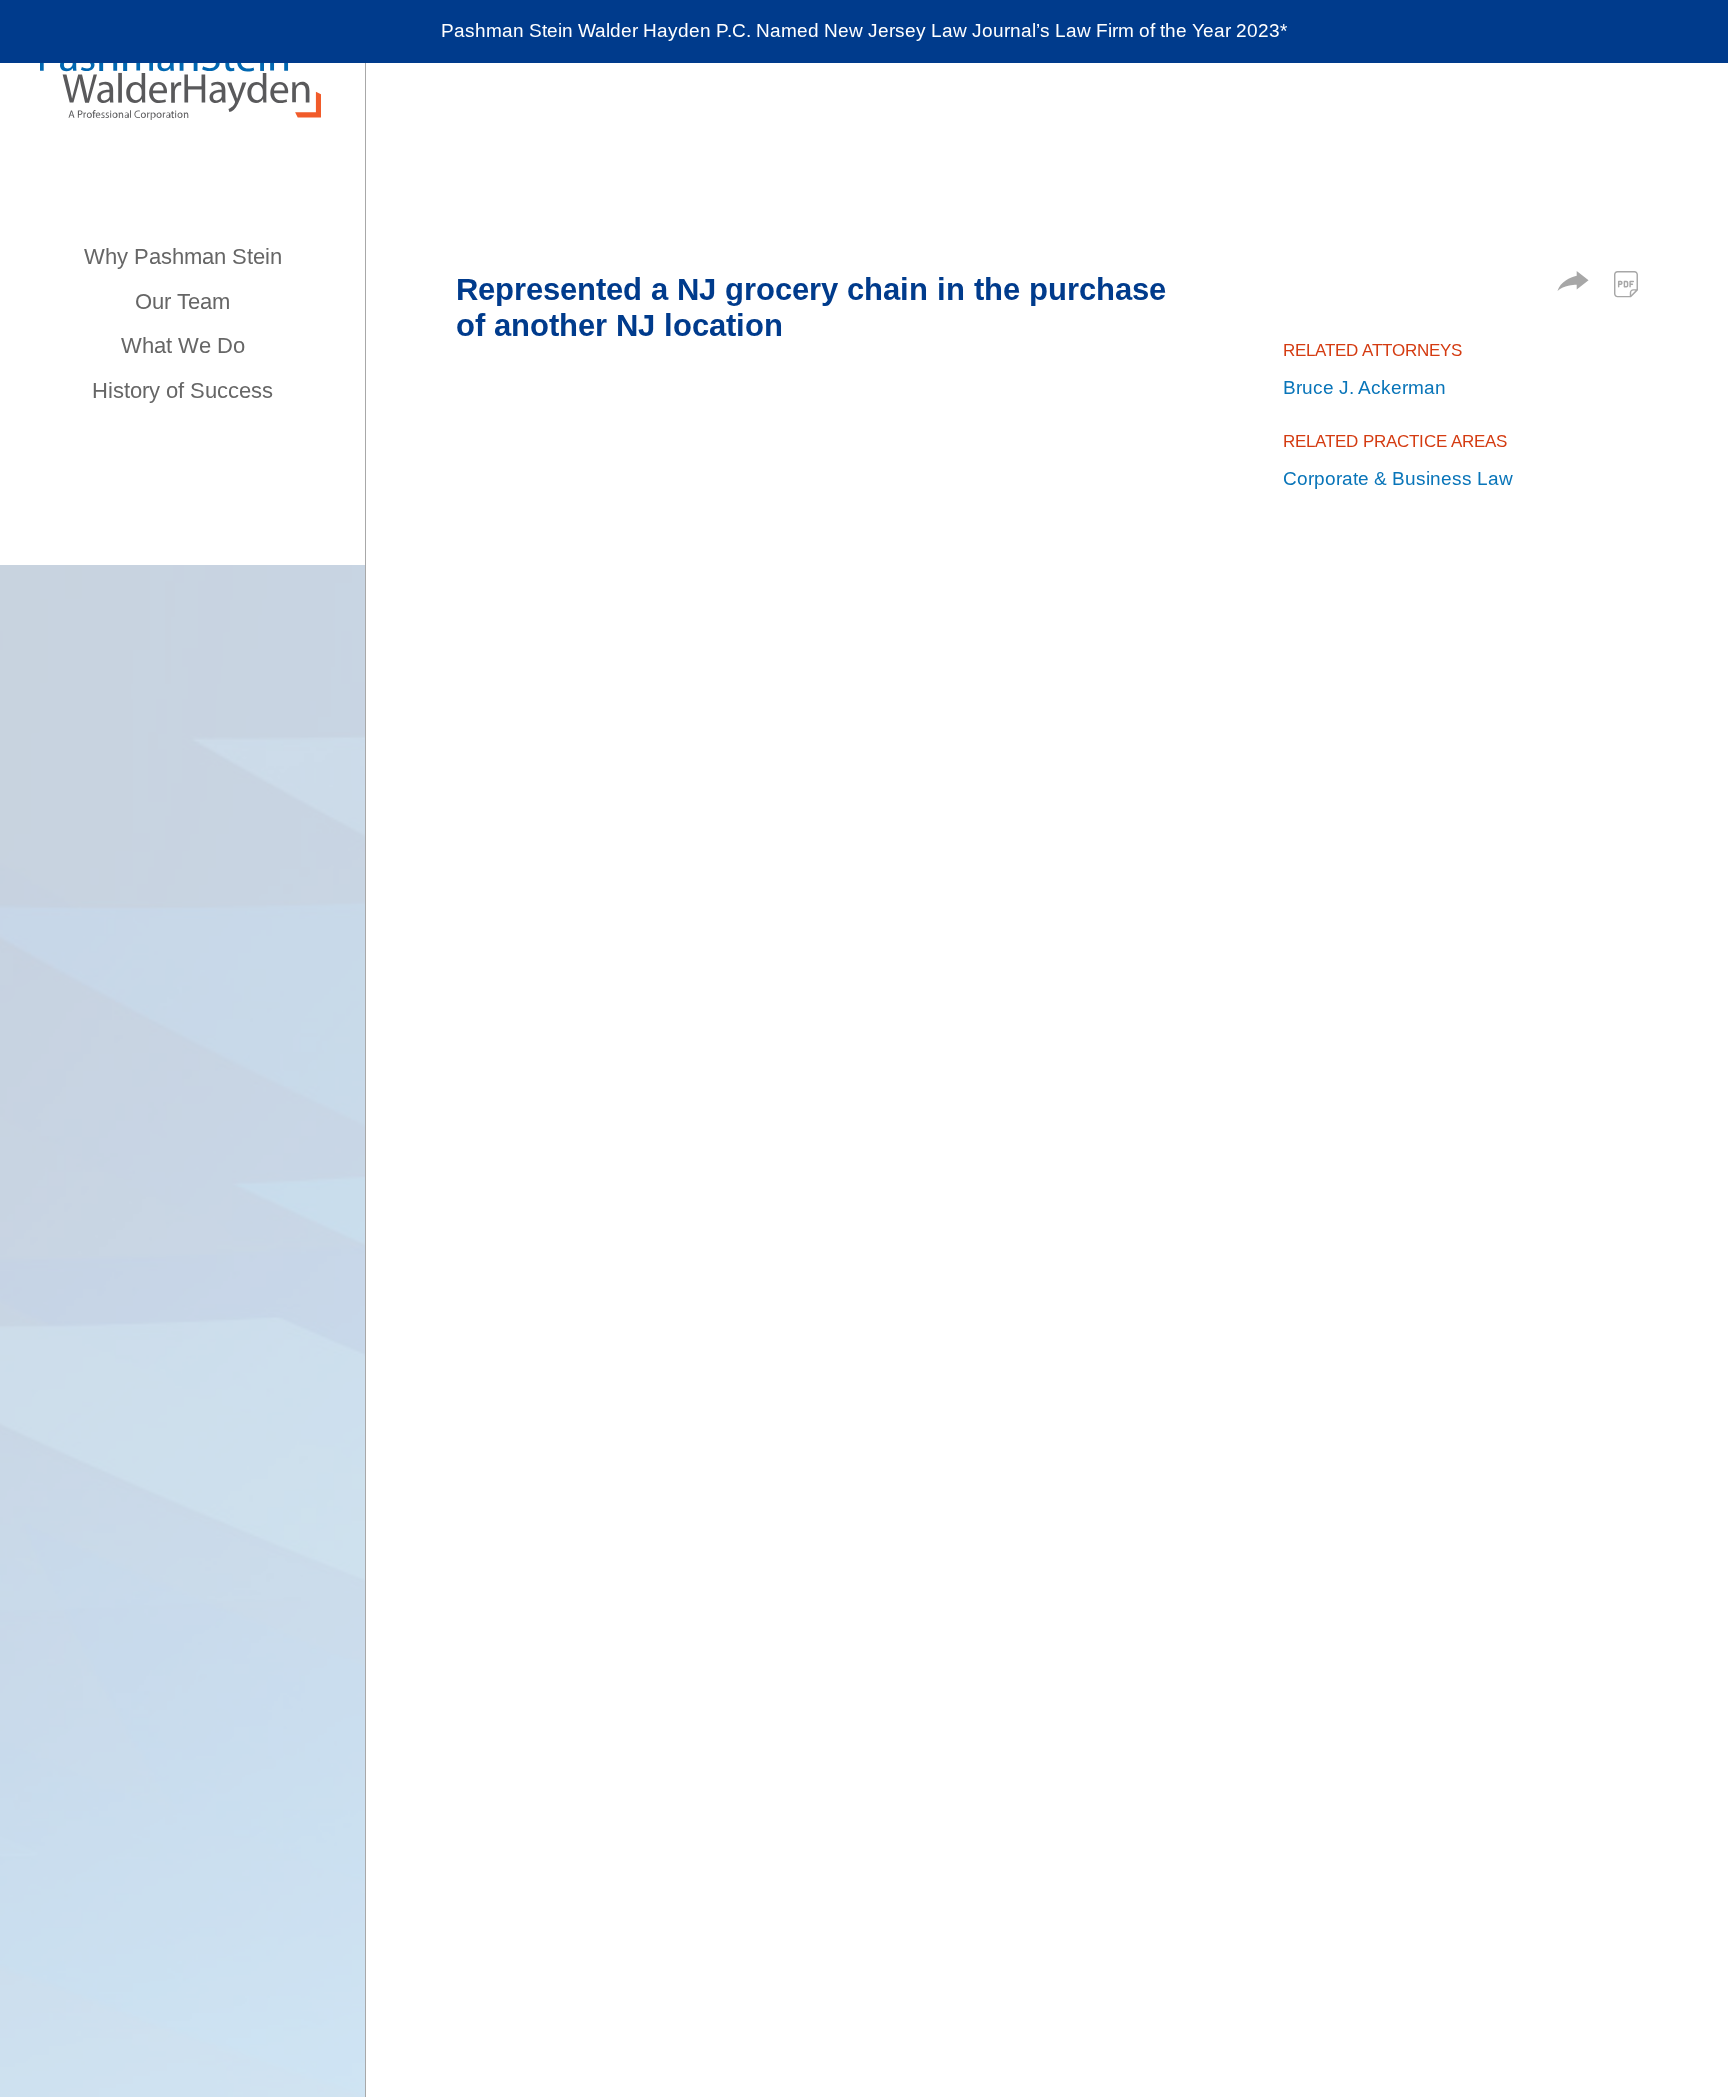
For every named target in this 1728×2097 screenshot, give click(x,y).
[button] (1573, 284)
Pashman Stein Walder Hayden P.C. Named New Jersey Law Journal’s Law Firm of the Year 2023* (864, 30)
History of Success (182, 390)
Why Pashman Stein (183, 256)
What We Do (183, 345)
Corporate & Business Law (1398, 478)
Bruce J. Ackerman (1364, 387)
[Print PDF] (1626, 284)
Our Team (182, 301)
